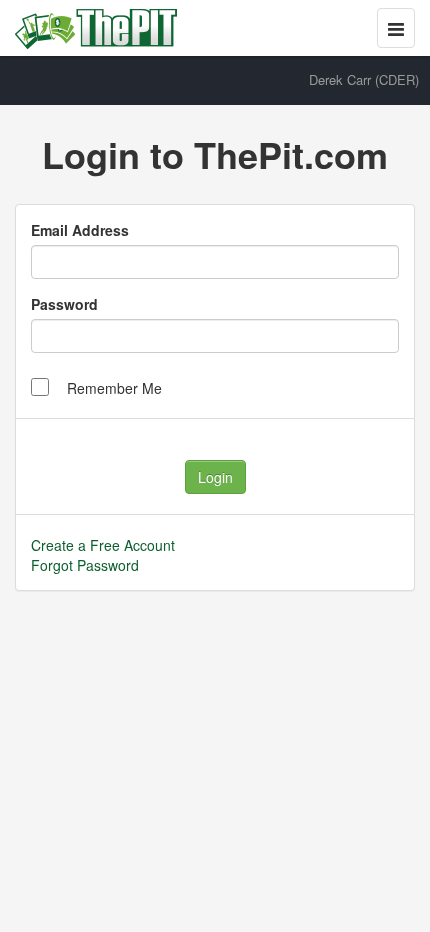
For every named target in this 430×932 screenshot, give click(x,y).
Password (64, 304)
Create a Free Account (103, 545)
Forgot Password (85, 565)
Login (215, 477)
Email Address (80, 230)
